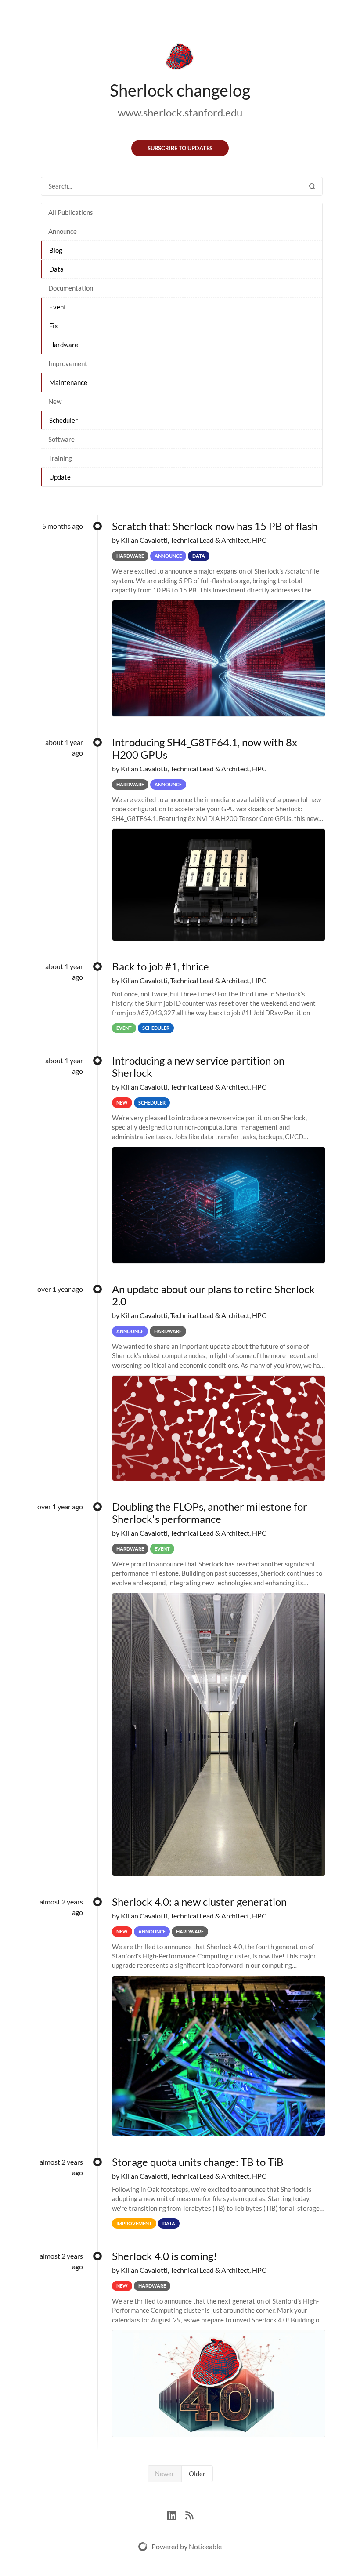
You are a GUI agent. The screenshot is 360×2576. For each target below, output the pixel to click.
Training (60, 458)
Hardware (64, 345)
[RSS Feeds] (189, 2514)
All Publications (71, 212)
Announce (63, 231)
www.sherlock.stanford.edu (180, 112)
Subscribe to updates (180, 148)
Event (58, 307)
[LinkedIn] (176, 2514)
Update (60, 477)
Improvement (68, 363)
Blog (56, 250)
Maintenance (68, 382)
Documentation (71, 288)
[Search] (312, 186)
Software (61, 439)
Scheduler (63, 420)
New (55, 401)
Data (56, 269)
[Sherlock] (180, 58)
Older (197, 2474)
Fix (54, 326)
